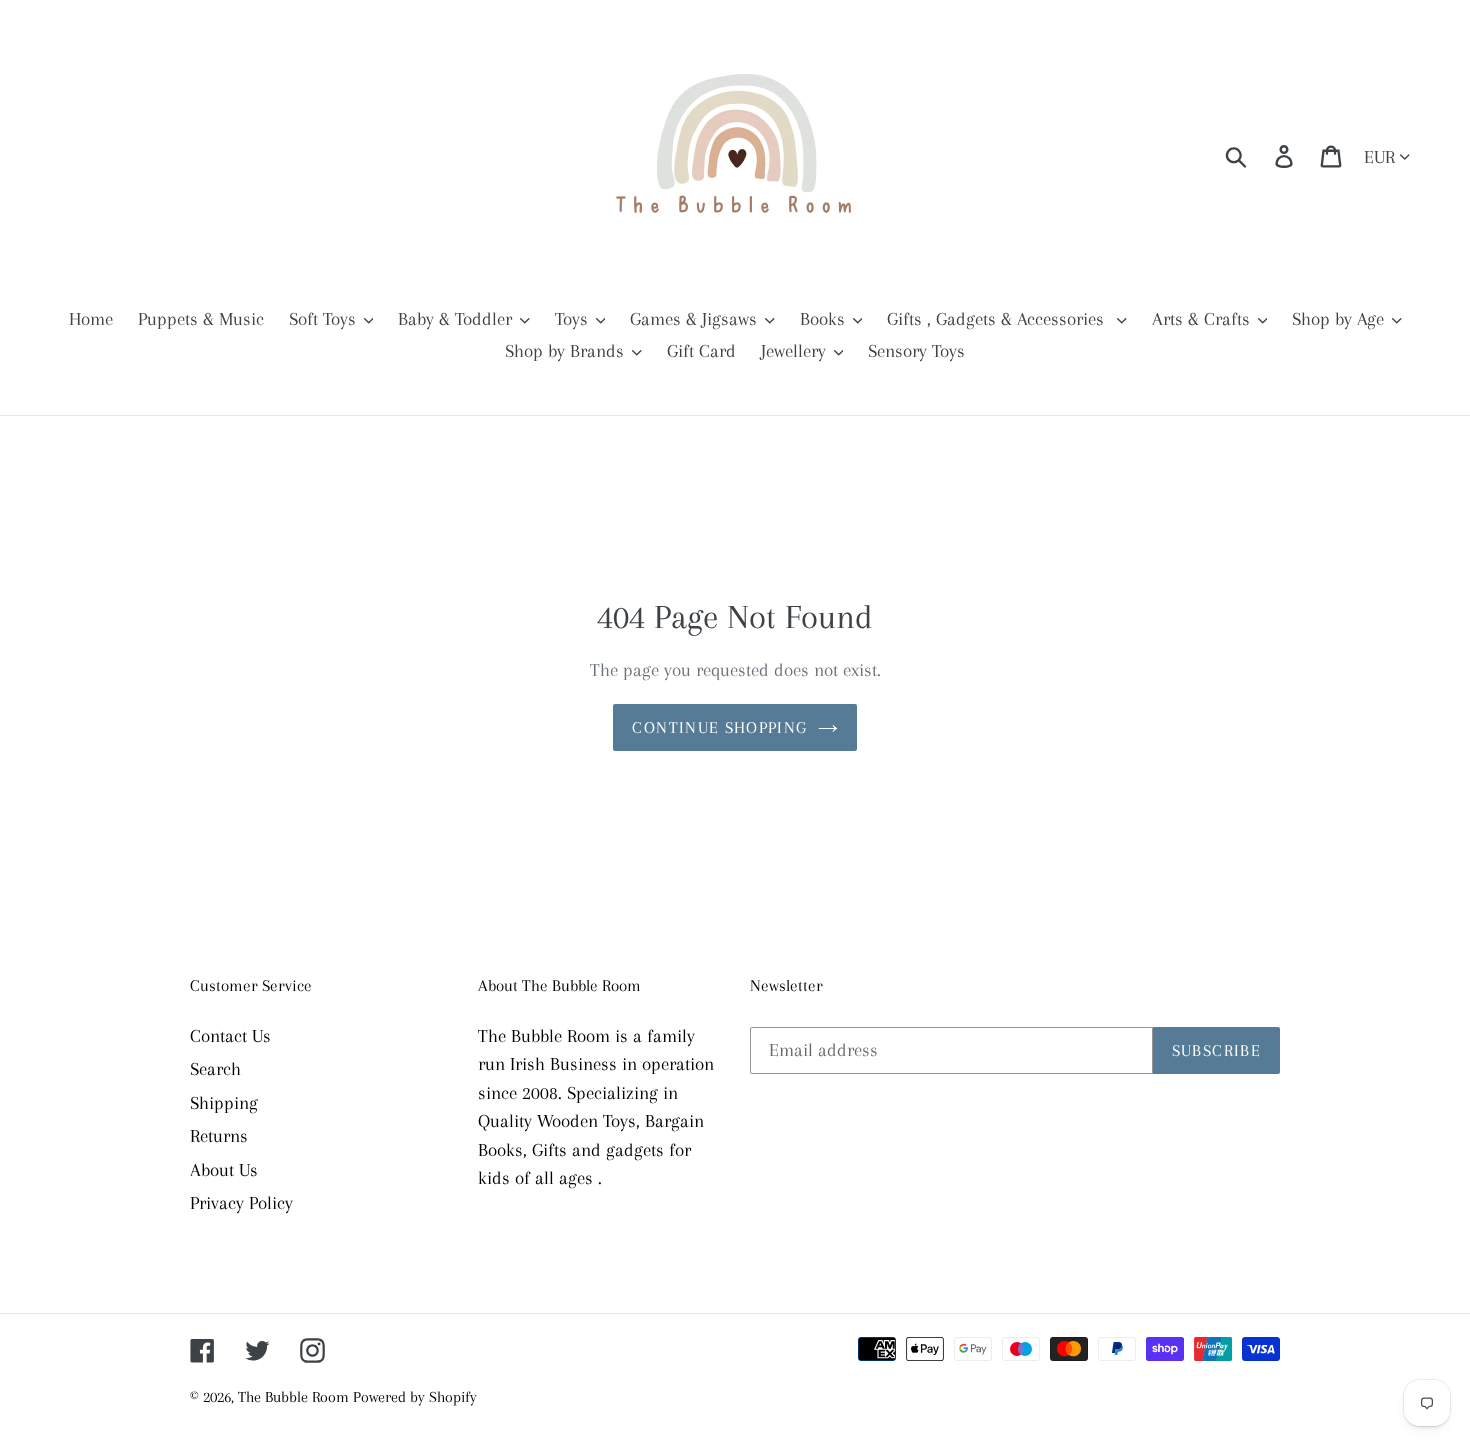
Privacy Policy (241, 1203)
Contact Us (230, 1036)
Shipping (224, 1103)
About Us (224, 1170)
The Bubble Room (295, 1397)
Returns (219, 1136)
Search (215, 1069)
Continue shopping (719, 727)
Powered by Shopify (415, 1397)
